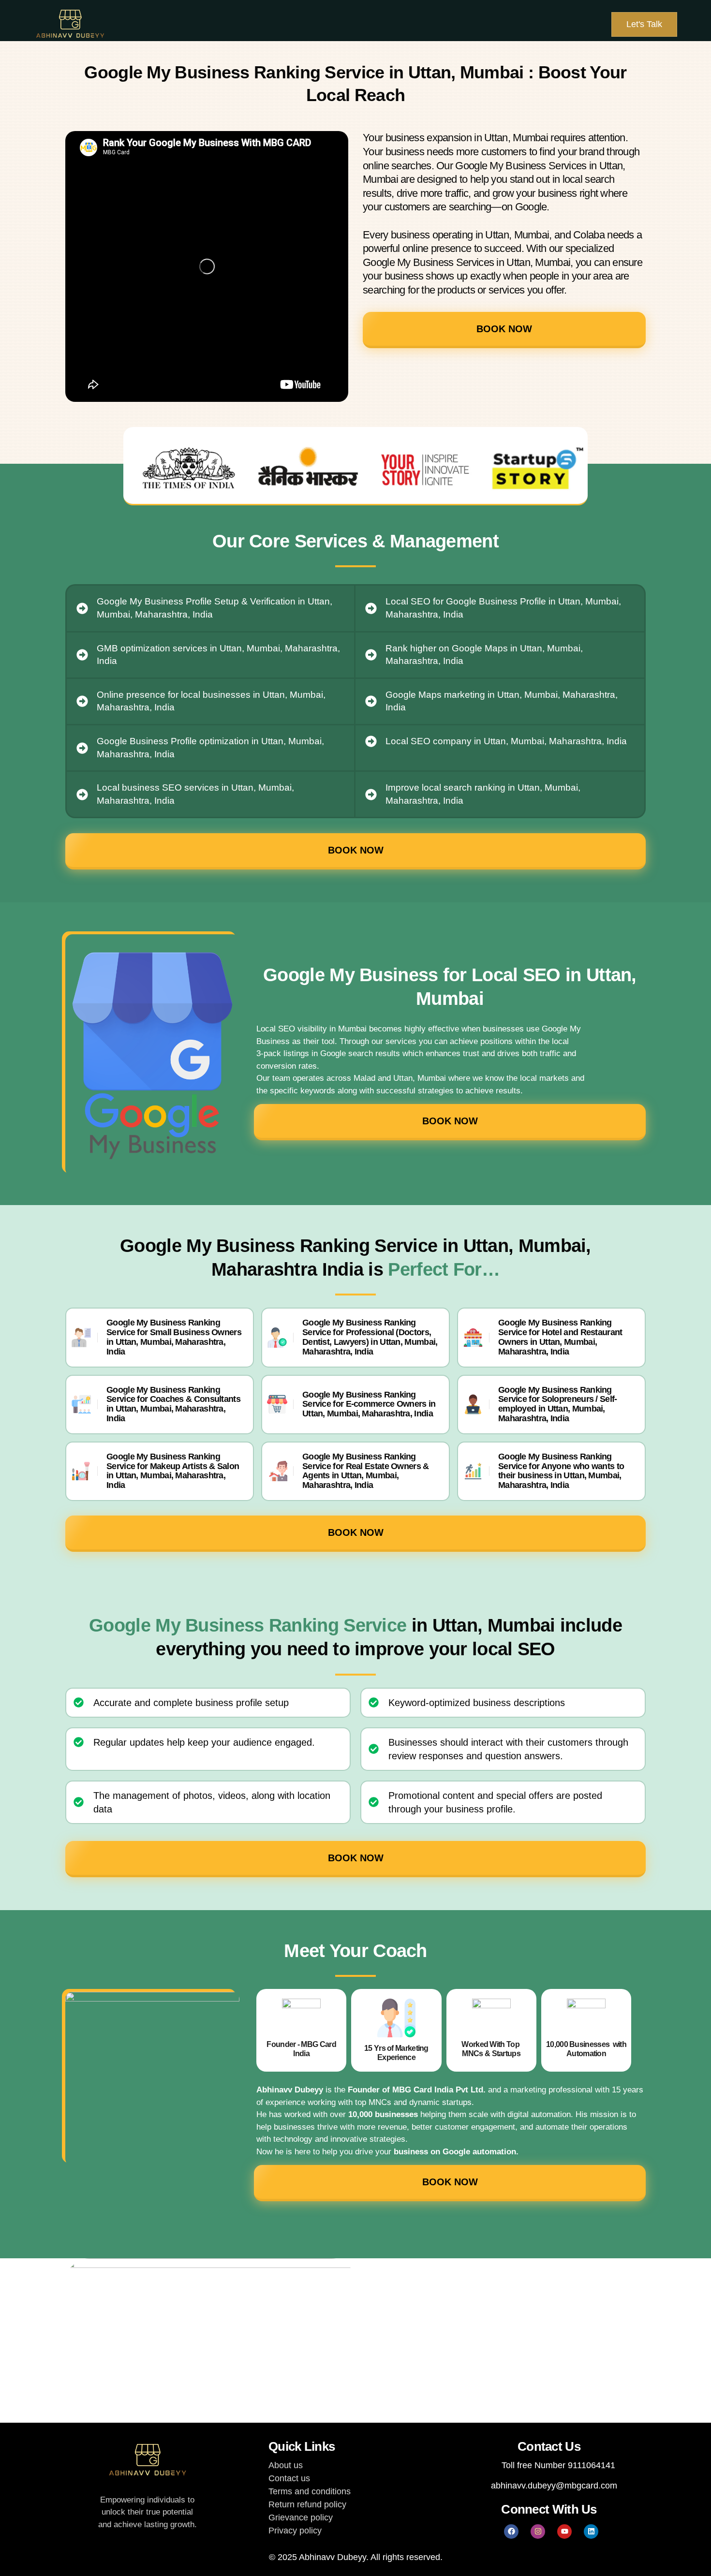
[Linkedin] (591, 2532)
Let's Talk (644, 24)
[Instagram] (538, 2532)
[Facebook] (511, 2532)
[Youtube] (564, 2532)
